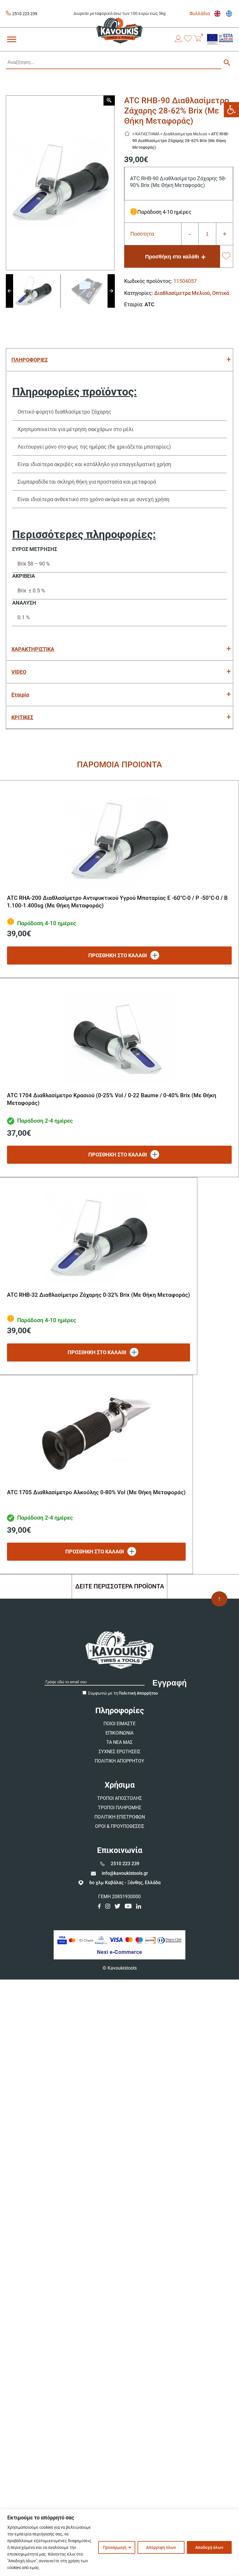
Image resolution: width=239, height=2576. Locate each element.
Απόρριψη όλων (161, 2547)
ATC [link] (150, 304)
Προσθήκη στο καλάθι (172, 257)
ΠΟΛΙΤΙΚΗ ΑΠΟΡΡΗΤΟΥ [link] (119, 1761)
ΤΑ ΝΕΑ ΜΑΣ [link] (119, 1742)
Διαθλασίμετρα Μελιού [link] (185, 134)
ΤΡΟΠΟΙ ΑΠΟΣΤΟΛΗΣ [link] (119, 1798)
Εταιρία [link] (20, 695)
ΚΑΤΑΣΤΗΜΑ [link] (147, 134)
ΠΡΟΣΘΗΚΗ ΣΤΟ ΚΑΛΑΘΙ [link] (118, 955)
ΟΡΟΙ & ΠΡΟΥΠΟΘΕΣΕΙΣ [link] (120, 1826)
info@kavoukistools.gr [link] (125, 1873)
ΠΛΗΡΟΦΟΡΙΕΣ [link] (30, 360)
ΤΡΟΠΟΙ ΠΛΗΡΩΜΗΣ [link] (120, 1808)
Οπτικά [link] (221, 293)
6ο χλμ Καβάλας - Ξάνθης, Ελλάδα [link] (125, 1883)
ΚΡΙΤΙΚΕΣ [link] (22, 717)
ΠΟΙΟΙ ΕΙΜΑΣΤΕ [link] (119, 1724)
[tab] (119, 360)
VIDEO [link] (19, 672)
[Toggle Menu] (12, 39)
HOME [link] (129, 132)
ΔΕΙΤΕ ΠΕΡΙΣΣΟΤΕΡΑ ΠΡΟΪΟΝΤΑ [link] (120, 1586)
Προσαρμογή (115, 2547)
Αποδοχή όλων (209, 2547)
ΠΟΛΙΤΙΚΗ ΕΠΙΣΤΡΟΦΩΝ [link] (120, 1817)
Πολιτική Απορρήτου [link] (138, 1693)
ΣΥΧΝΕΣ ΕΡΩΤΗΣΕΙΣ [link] (119, 1752)
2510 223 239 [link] (25, 14)
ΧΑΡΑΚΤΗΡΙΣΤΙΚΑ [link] (33, 649)
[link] (231, 110)
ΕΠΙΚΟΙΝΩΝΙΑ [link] (119, 1733)
